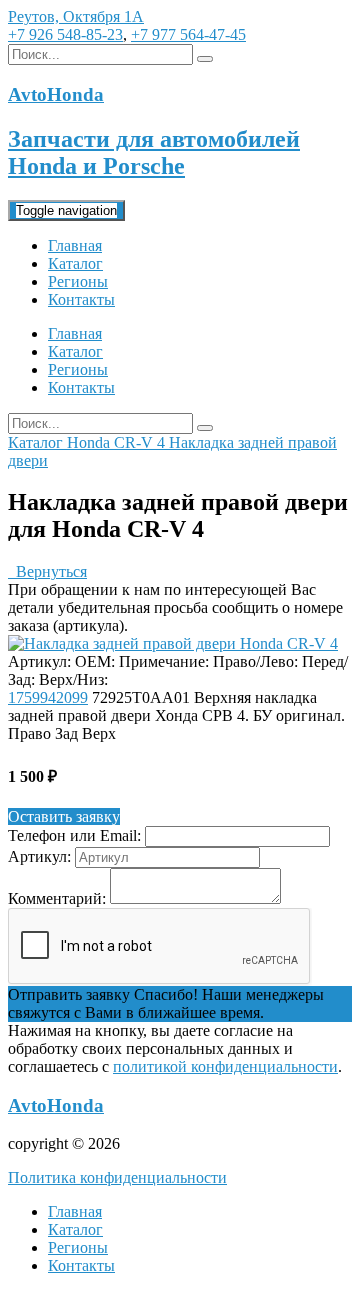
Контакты (81, 299)
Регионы (78, 281)
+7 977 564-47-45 (188, 34)
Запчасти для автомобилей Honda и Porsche (154, 152)
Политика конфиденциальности (117, 1177)
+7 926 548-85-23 (65, 34)
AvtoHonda (56, 1105)
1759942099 (48, 697)
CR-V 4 (141, 442)
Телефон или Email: (74, 835)
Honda (90, 442)
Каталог (75, 263)
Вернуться (47, 571)
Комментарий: (57, 898)
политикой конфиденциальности (225, 1066)
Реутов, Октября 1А (76, 16)
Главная (75, 245)
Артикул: (39, 856)
